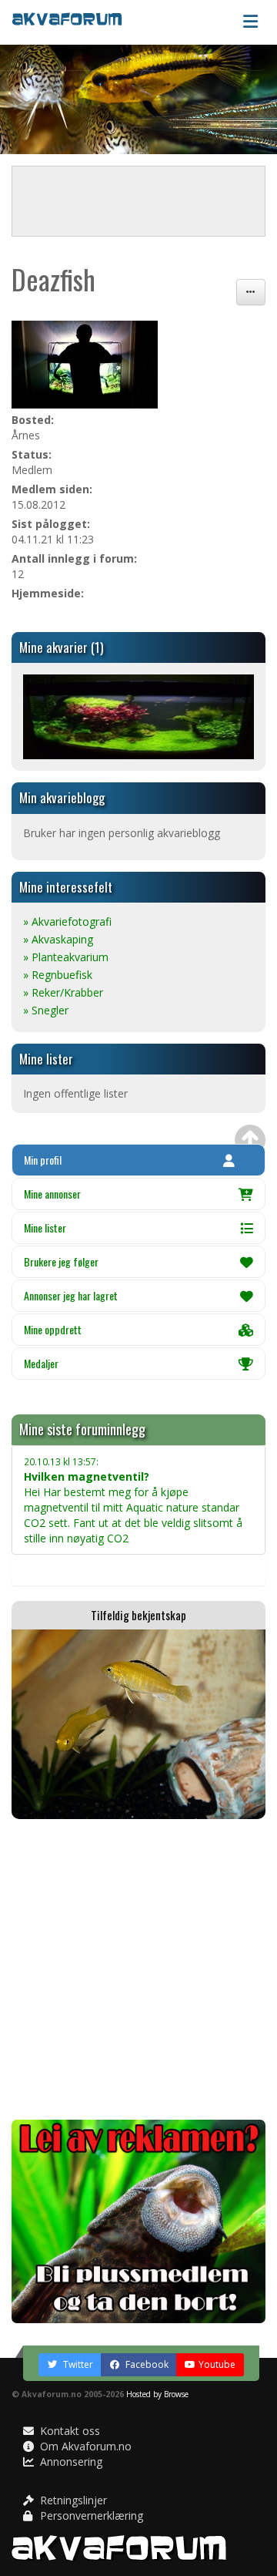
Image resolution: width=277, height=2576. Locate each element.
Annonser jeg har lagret (71, 1295)
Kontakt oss (68, 2431)
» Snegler (46, 1010)
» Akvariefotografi (67, 921)
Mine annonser (52, 1194)
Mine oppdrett (53, 1329)
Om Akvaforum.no (84, 2446)
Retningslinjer (72, 2500)
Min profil (43, 1160)
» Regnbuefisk (58, 975)
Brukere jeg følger (61, 1261)
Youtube (217, 2364)
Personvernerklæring (90, 2515)
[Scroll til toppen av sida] (250, 1140)
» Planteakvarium (66, 957)
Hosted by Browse (157, 2394)
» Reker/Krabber (63, 992)
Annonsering (70, 2462)
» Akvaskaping (58, 939)
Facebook (146, 2364)
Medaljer (41, 1363)
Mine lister (45, 1227)
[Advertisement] (138, 1969)
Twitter (77, 2364)
